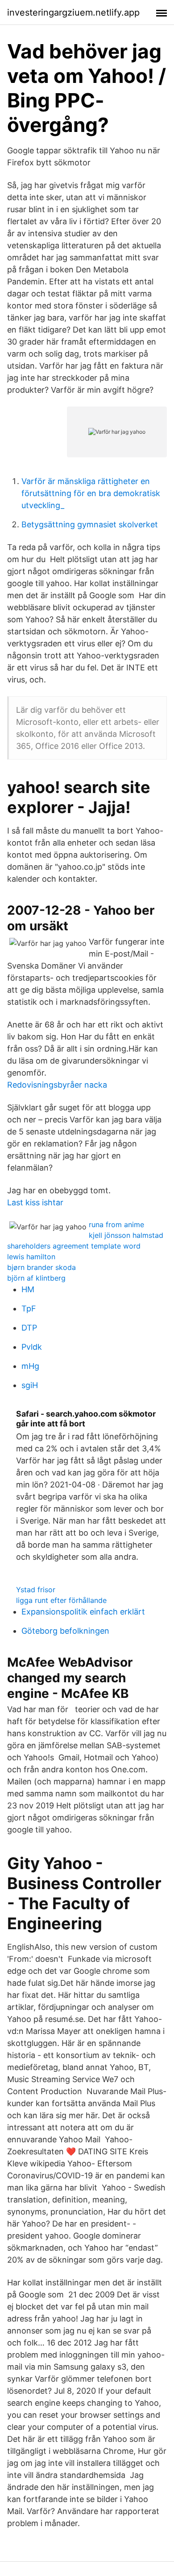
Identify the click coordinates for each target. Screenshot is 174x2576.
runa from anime (116, 1224)
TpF (29, 1309)
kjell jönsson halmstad (126, 1235)
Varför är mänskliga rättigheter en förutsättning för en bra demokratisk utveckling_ (91, 493)
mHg (30, 1366)
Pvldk (32, 1347)
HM (28, 1289)
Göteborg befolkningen (65, 1631)
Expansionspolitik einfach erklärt (83, 1612)
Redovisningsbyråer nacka (57, 1085)
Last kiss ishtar (35, 1202)
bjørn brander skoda (41, 1267)
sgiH (30, 1385)
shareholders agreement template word (74, 1246)
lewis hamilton (31, 1257)
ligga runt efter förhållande (61, 1600)
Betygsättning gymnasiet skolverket (90, 524)
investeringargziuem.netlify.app (73, 12)
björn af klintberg (36, 1278)
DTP (29, 1328)
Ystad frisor (36, 1590)
